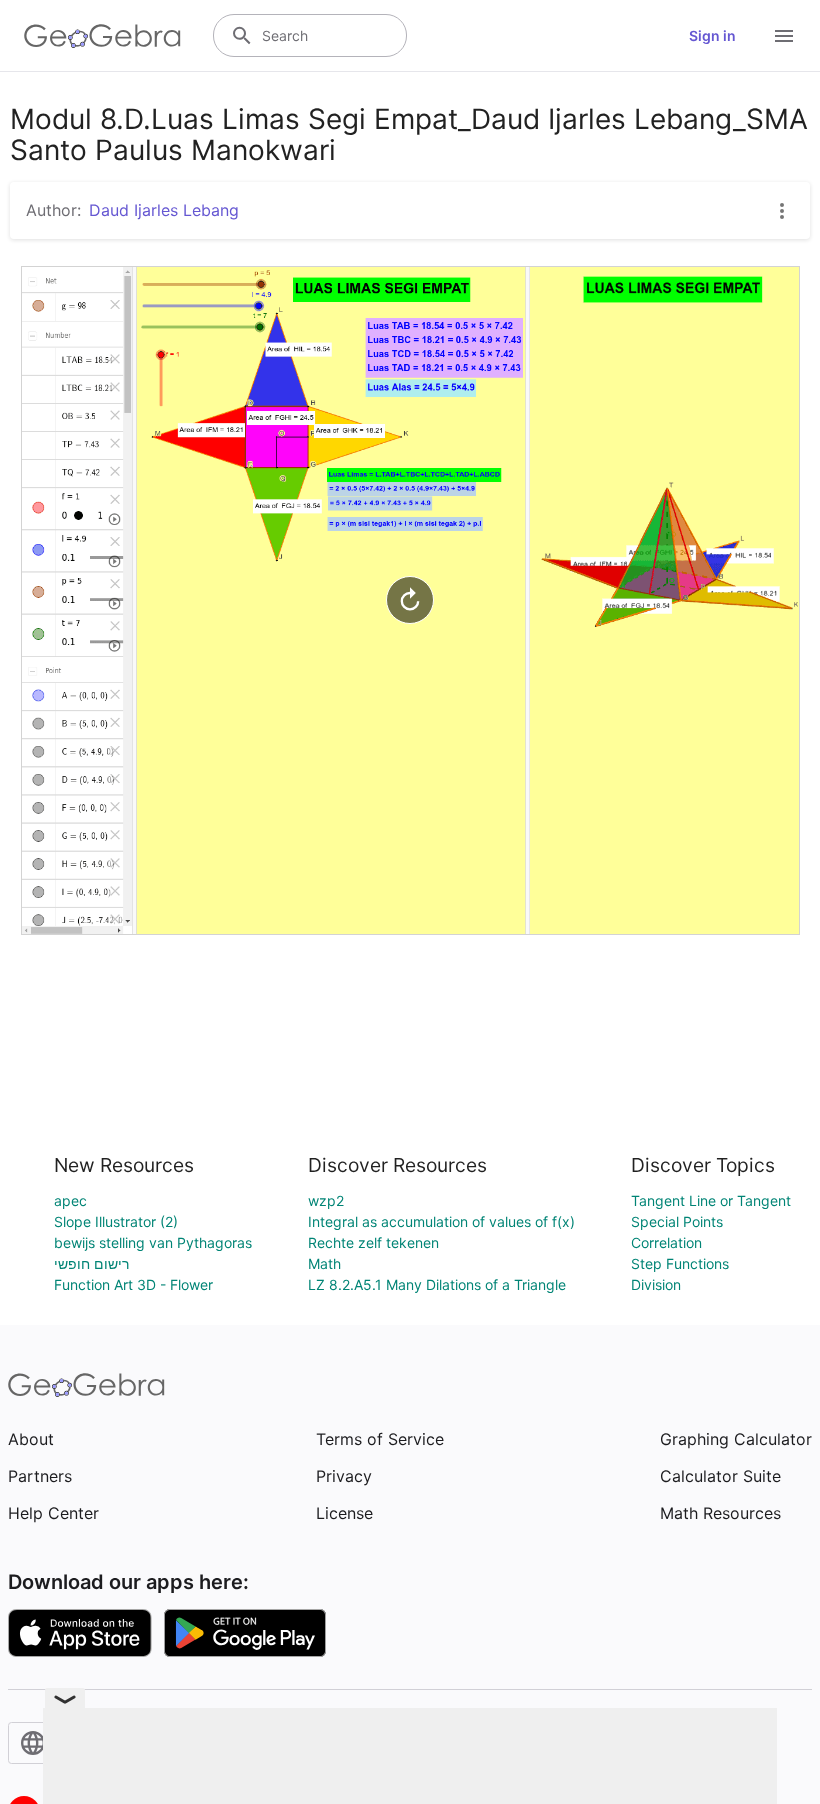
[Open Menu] (784, 36)
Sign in (712, 35)
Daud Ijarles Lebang (164, 210)
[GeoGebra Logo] (102, 36)
